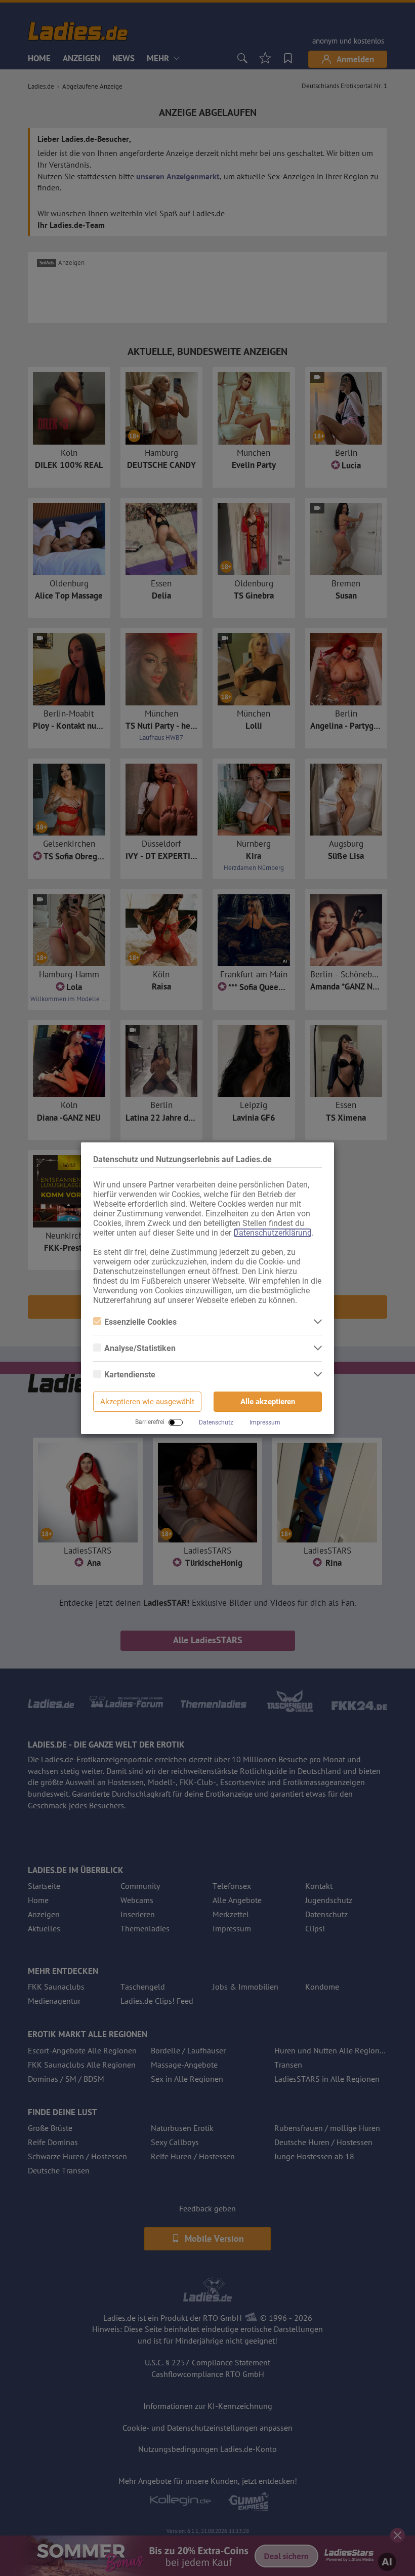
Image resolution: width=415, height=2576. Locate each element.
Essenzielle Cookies (140, 1322)
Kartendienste (130, 1375)
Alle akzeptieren (268, 1402)
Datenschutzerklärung (273, 1233)
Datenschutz (216, 1422)
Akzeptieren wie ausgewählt (147, 1402)
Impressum (265, 1422)
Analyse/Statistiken (140, 1348)
